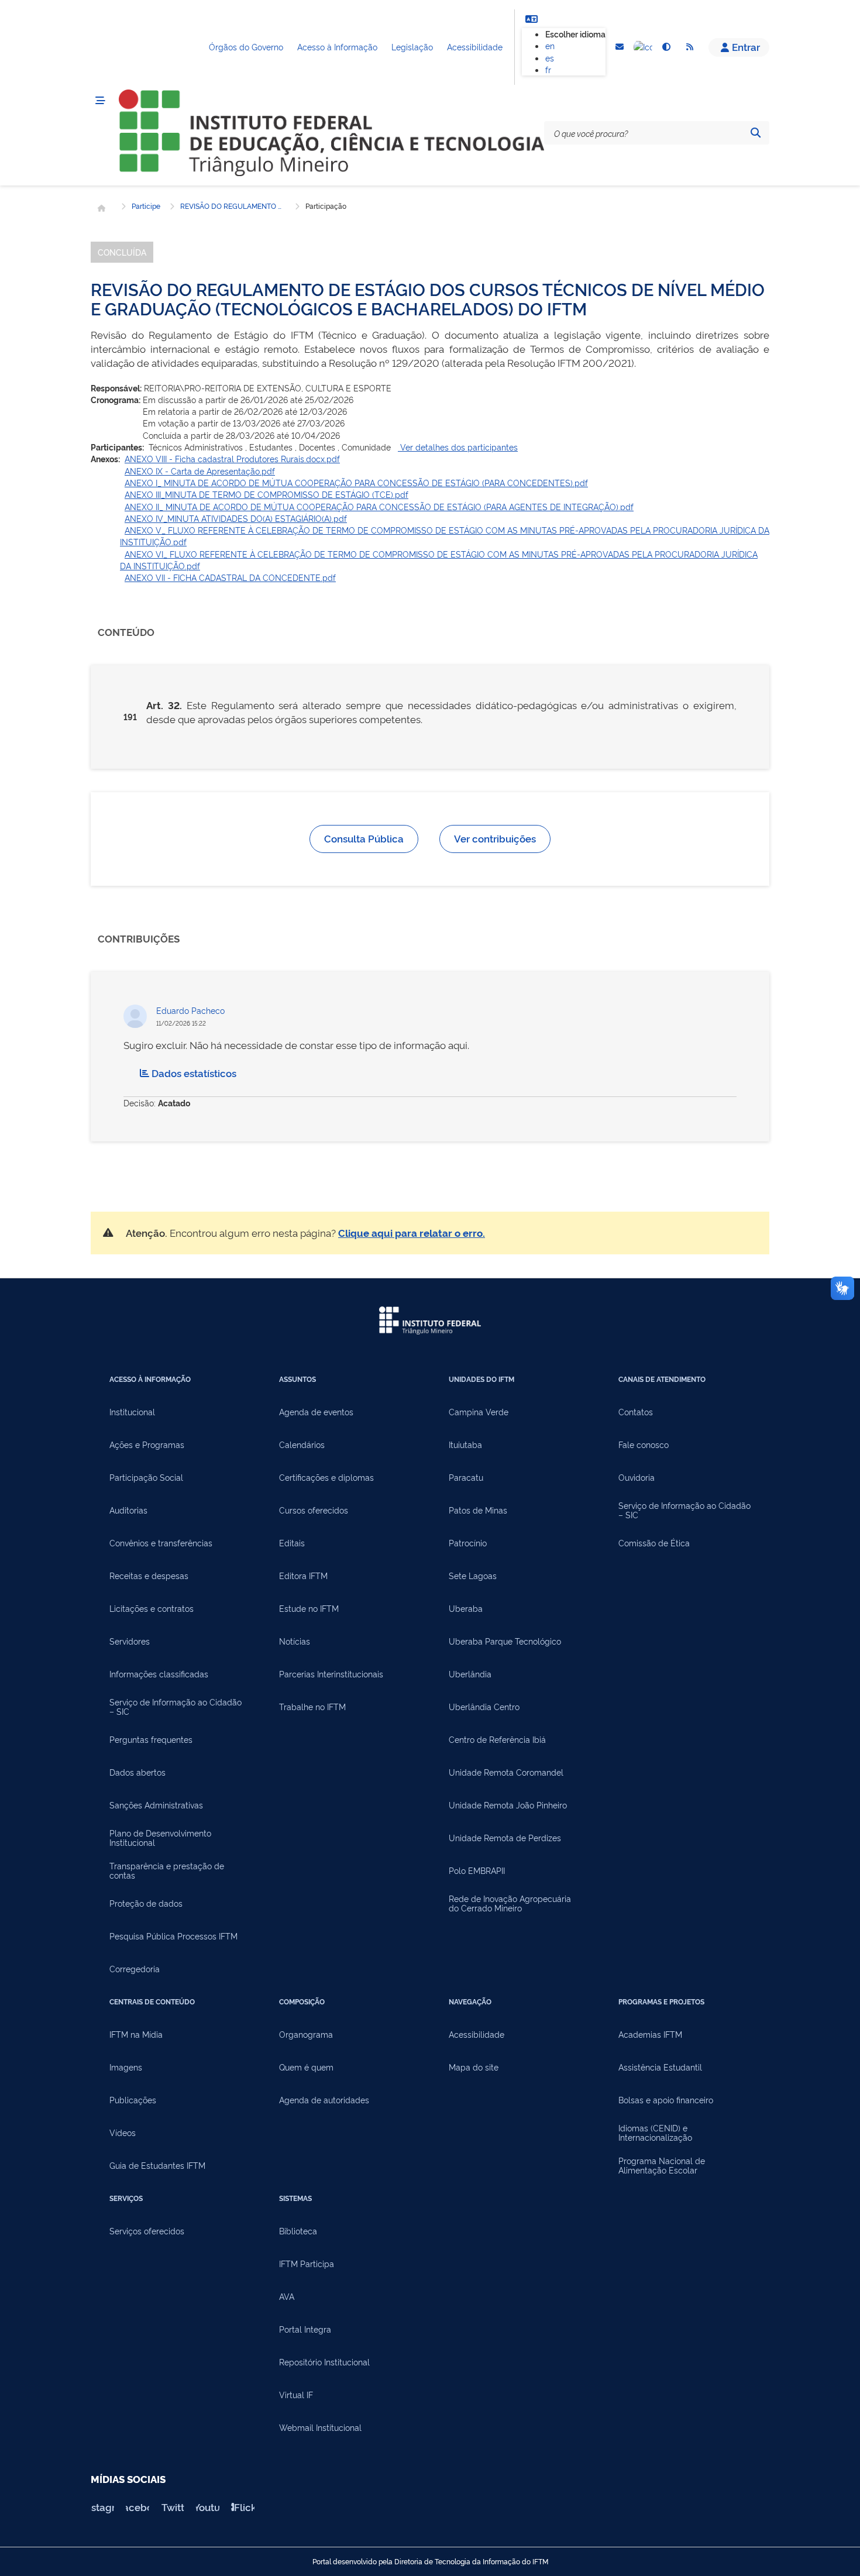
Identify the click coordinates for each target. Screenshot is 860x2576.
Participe (146, 206)
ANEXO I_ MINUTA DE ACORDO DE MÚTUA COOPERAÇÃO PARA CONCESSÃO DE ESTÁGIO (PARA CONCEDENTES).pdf (356, 482)
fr (548, 69)
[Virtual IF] (643, 47)
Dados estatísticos (194, 1073)
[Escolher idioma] (531, 19)
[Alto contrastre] (666, 47)
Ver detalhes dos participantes (458, 447)
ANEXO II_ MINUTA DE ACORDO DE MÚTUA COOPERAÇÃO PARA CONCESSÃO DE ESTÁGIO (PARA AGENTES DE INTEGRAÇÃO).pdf (379, 506)
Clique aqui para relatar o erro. (412, 1232)
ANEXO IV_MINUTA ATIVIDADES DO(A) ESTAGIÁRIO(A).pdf (236, 518)
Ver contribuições (495, 838)
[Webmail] (620, 47)
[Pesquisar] (755, 133)
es (550, 58)
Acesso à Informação (337, 47)
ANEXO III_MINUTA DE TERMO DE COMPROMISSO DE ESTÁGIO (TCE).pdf (266, 494)
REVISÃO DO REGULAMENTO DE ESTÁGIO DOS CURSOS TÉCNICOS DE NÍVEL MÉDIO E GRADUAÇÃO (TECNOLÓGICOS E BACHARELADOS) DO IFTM (233, 206)
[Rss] (690, 47)
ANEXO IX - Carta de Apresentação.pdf (200, 471)
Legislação (412, 47)
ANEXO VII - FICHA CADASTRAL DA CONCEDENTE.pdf (230, 577)
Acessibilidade (475, 47)
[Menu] (100, 101)
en (550, 45)
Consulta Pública (364, 838)
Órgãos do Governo (246, 47)
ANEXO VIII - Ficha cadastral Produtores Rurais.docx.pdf (232, 458)
